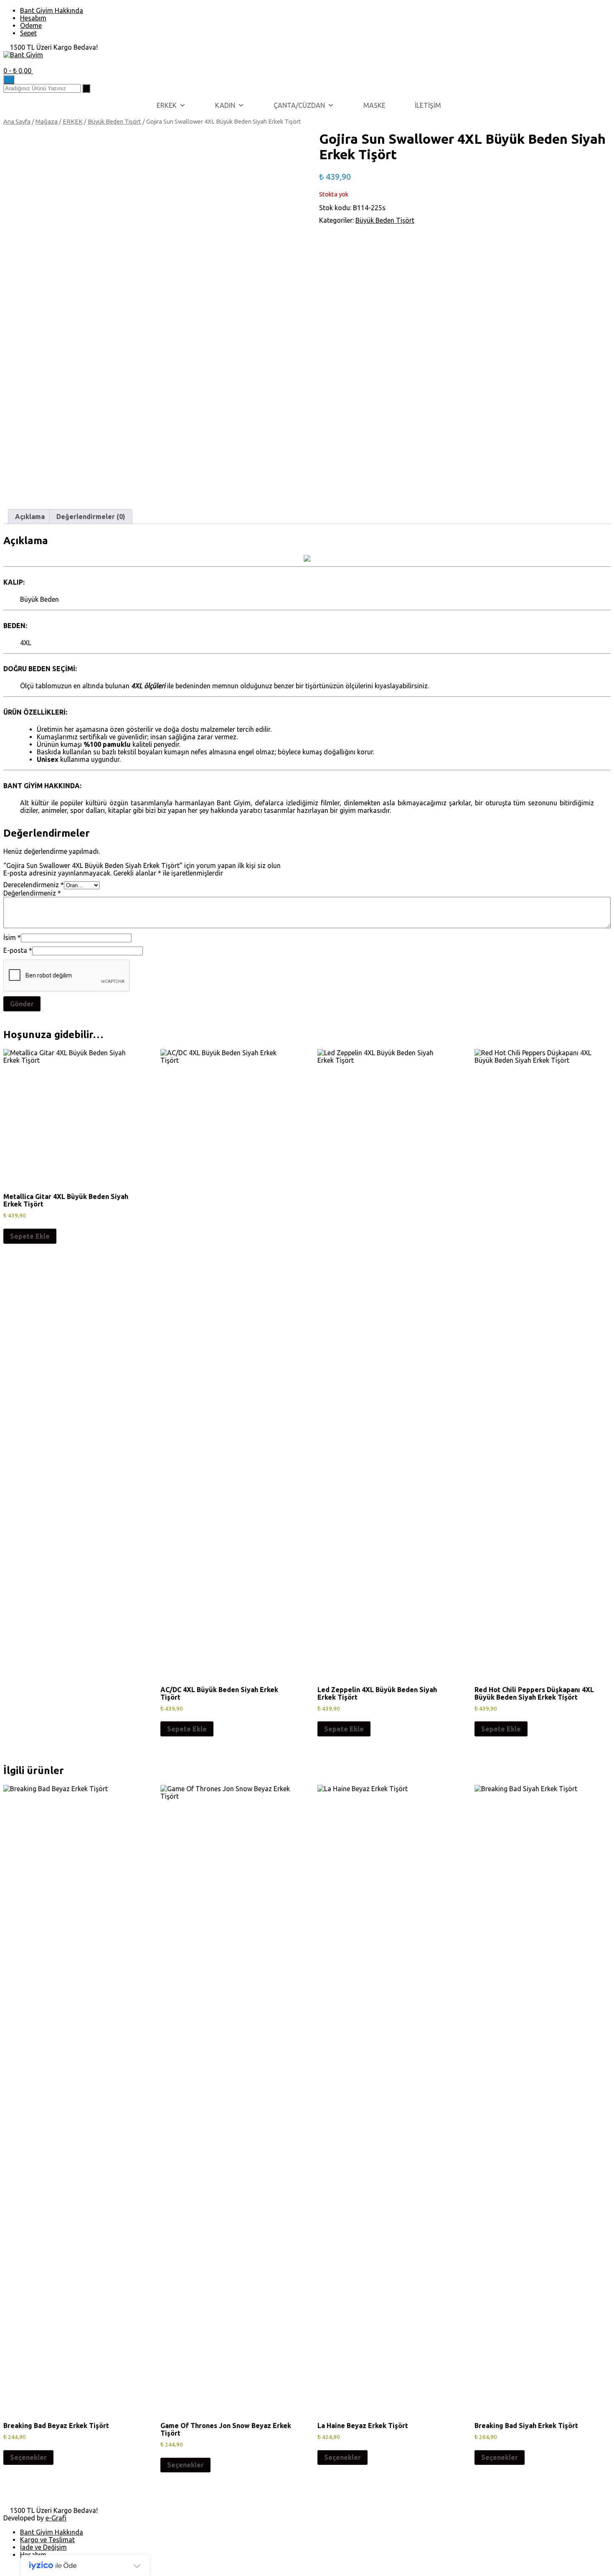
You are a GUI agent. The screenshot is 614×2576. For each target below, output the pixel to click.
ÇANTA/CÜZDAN (299, 105)
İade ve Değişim (43, 2547)
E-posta (18, 950)
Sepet (28, 33)
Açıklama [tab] (30, 517)
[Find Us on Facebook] (11, 62)
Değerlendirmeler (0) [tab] (91, 517)
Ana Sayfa (17, 121)
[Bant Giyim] (23, 55)
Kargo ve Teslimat (47, 2540)
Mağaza (47, 121)
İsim (12, 937)
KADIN (225, 105)
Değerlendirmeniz (32, 893)
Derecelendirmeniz (34, 885)
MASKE (374, 105)
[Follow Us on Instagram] (16, 62)
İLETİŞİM (428, 105)
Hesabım (33, 18)
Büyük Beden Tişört (114, 121)
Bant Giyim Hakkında (52, 10)
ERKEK (167, 105)
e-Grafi (56, 2518)
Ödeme (31, 25)
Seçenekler (28, 2457)
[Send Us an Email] (6, 62)
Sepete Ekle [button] (30, 1236)
